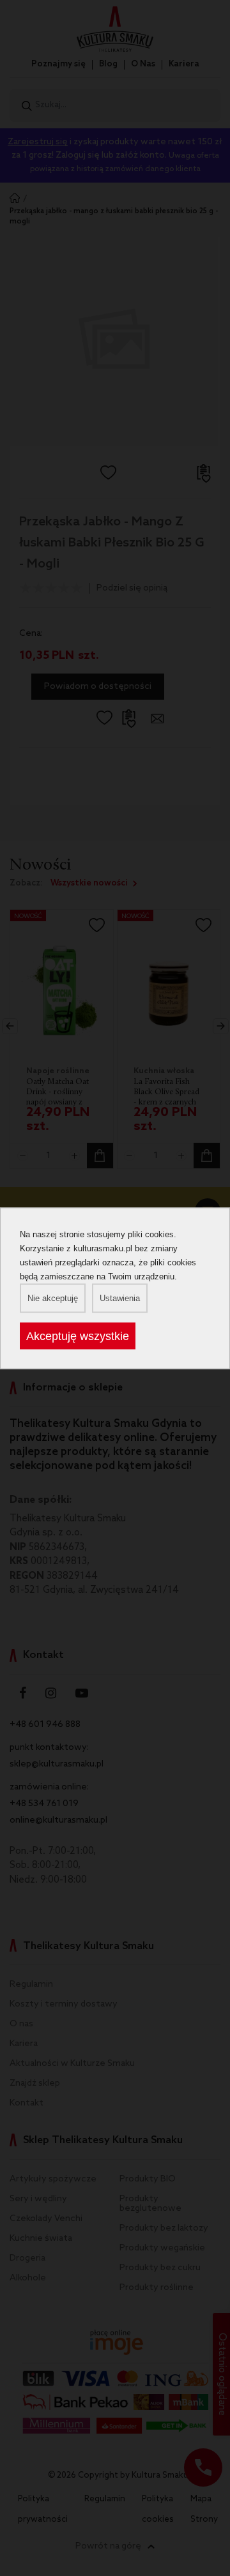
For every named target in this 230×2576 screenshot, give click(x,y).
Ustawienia (120, 1298)
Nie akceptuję (53, 1298)
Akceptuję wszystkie (78, 1336)
